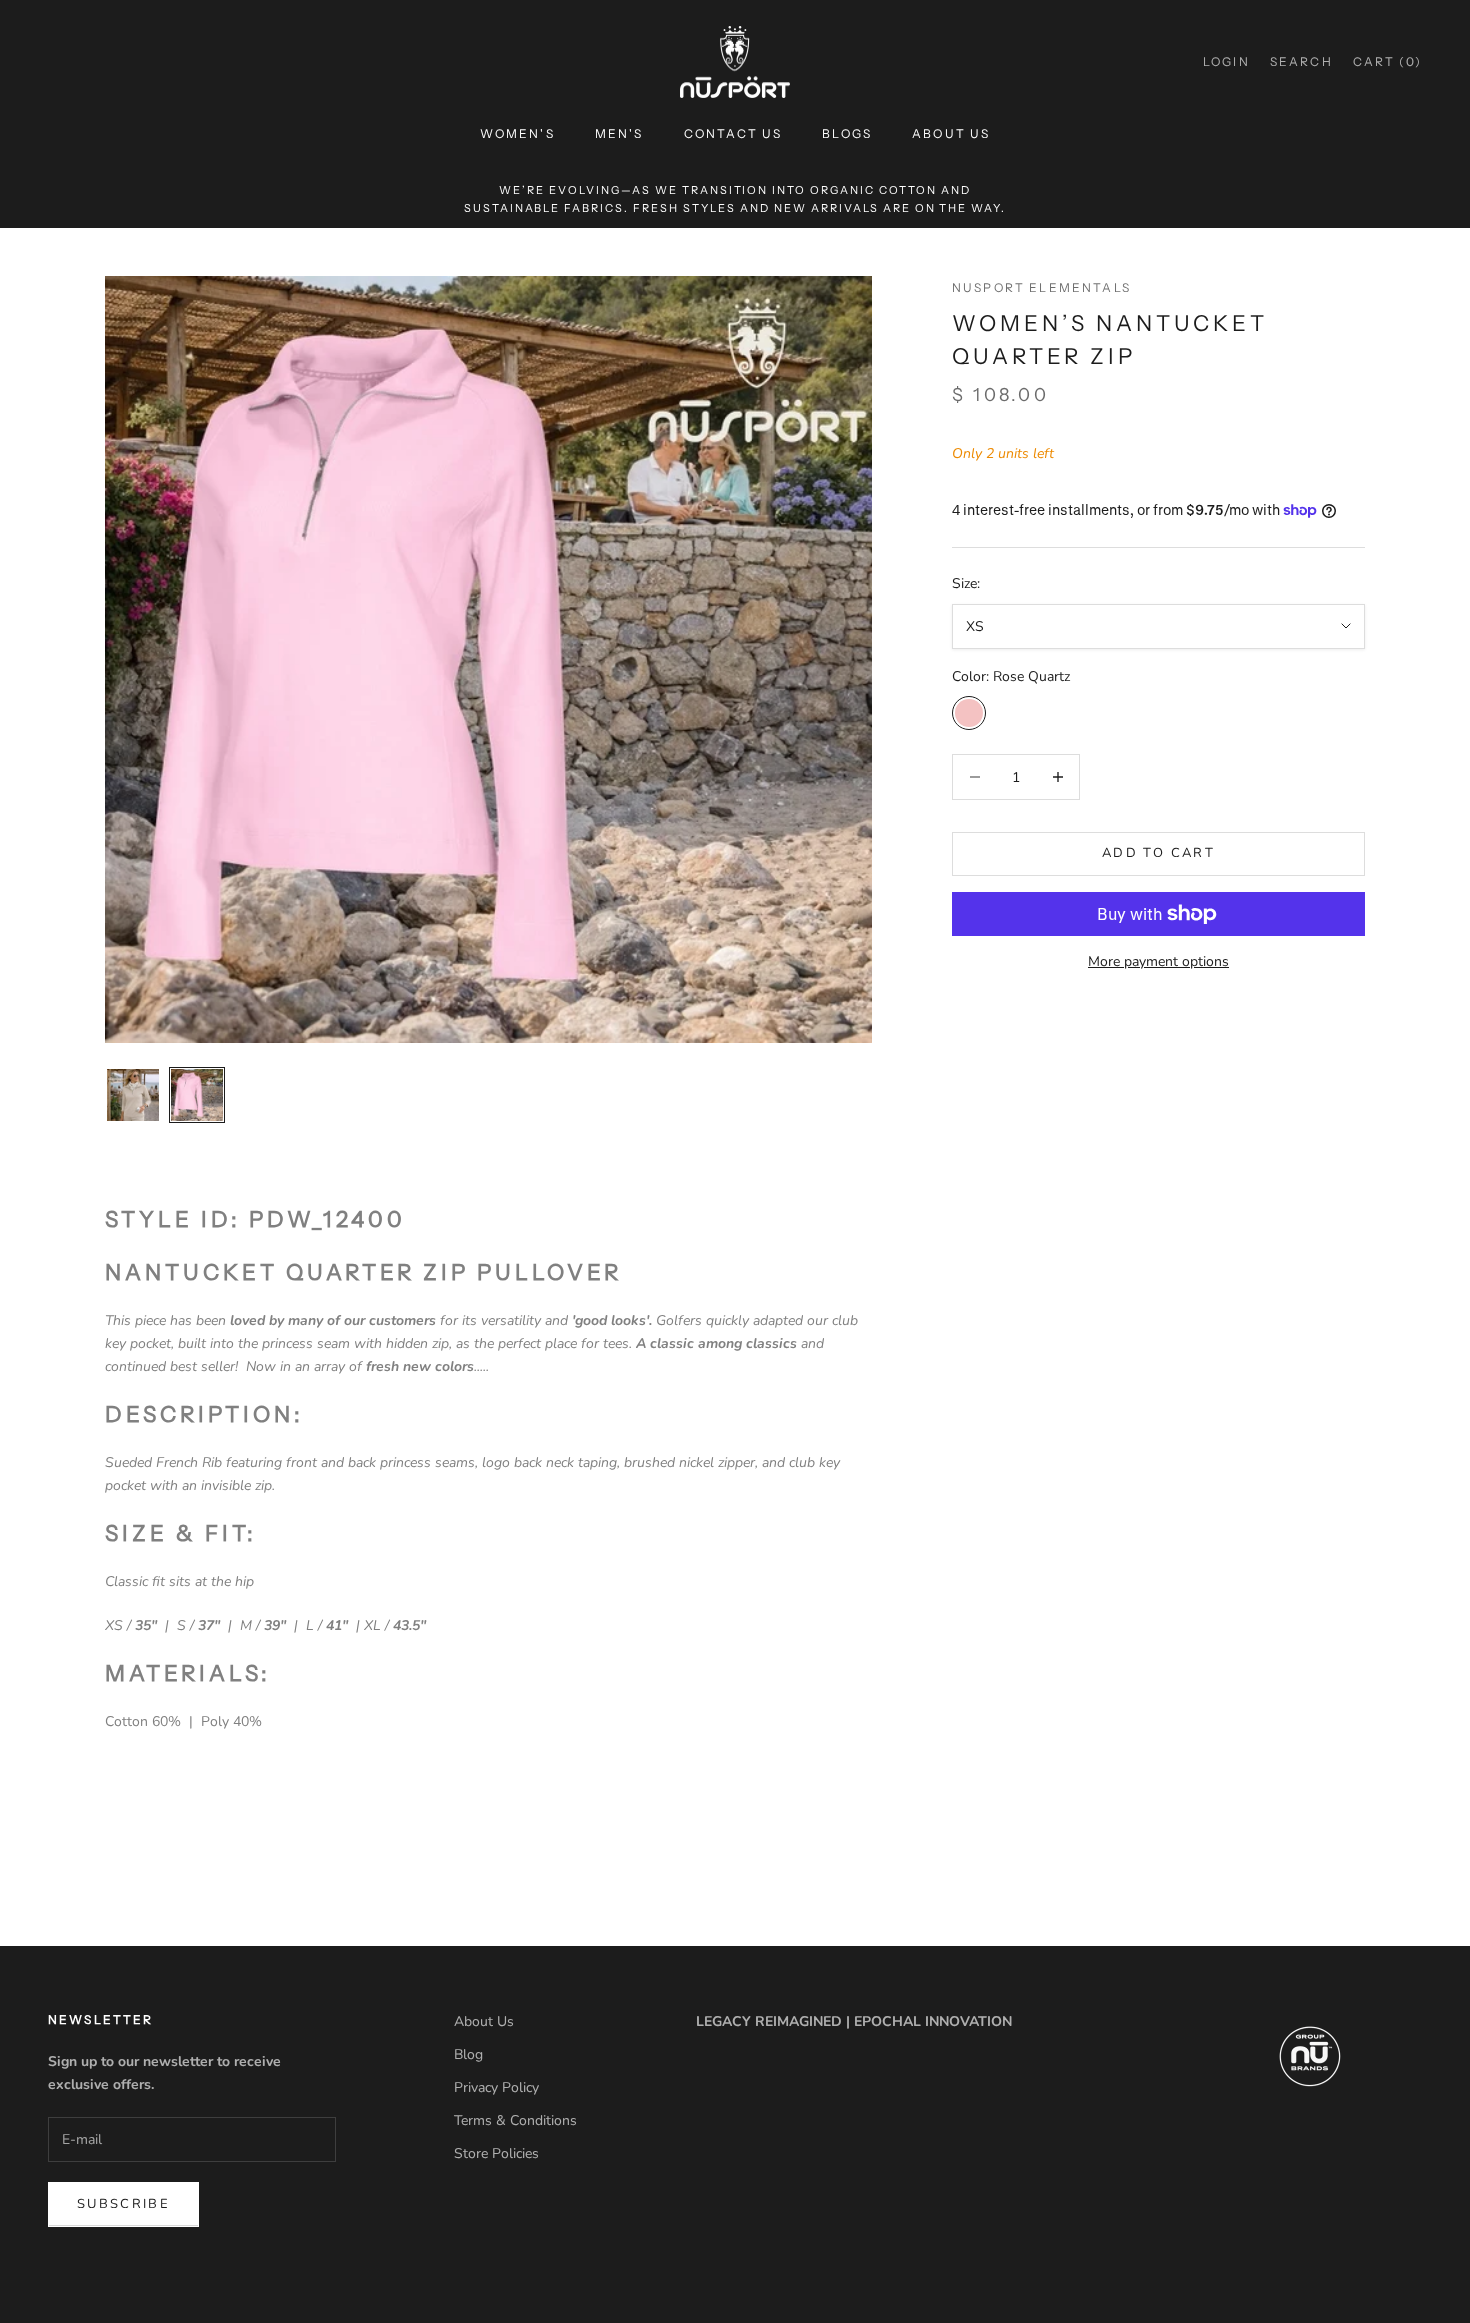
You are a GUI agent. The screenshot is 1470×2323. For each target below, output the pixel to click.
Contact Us (733, 133)
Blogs (847, 133)
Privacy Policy (496, 2087)
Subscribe (123, 2204)
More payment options (1158, 961)
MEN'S (619, 133)
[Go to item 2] (197, 1095)
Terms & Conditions (515, 2120)
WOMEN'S (517, 133)
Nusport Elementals (1041, 287)
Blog (468, 2054)
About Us (951, 133)
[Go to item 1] (133, 1095)
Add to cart (1158, 853)
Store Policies (496, 2153)
